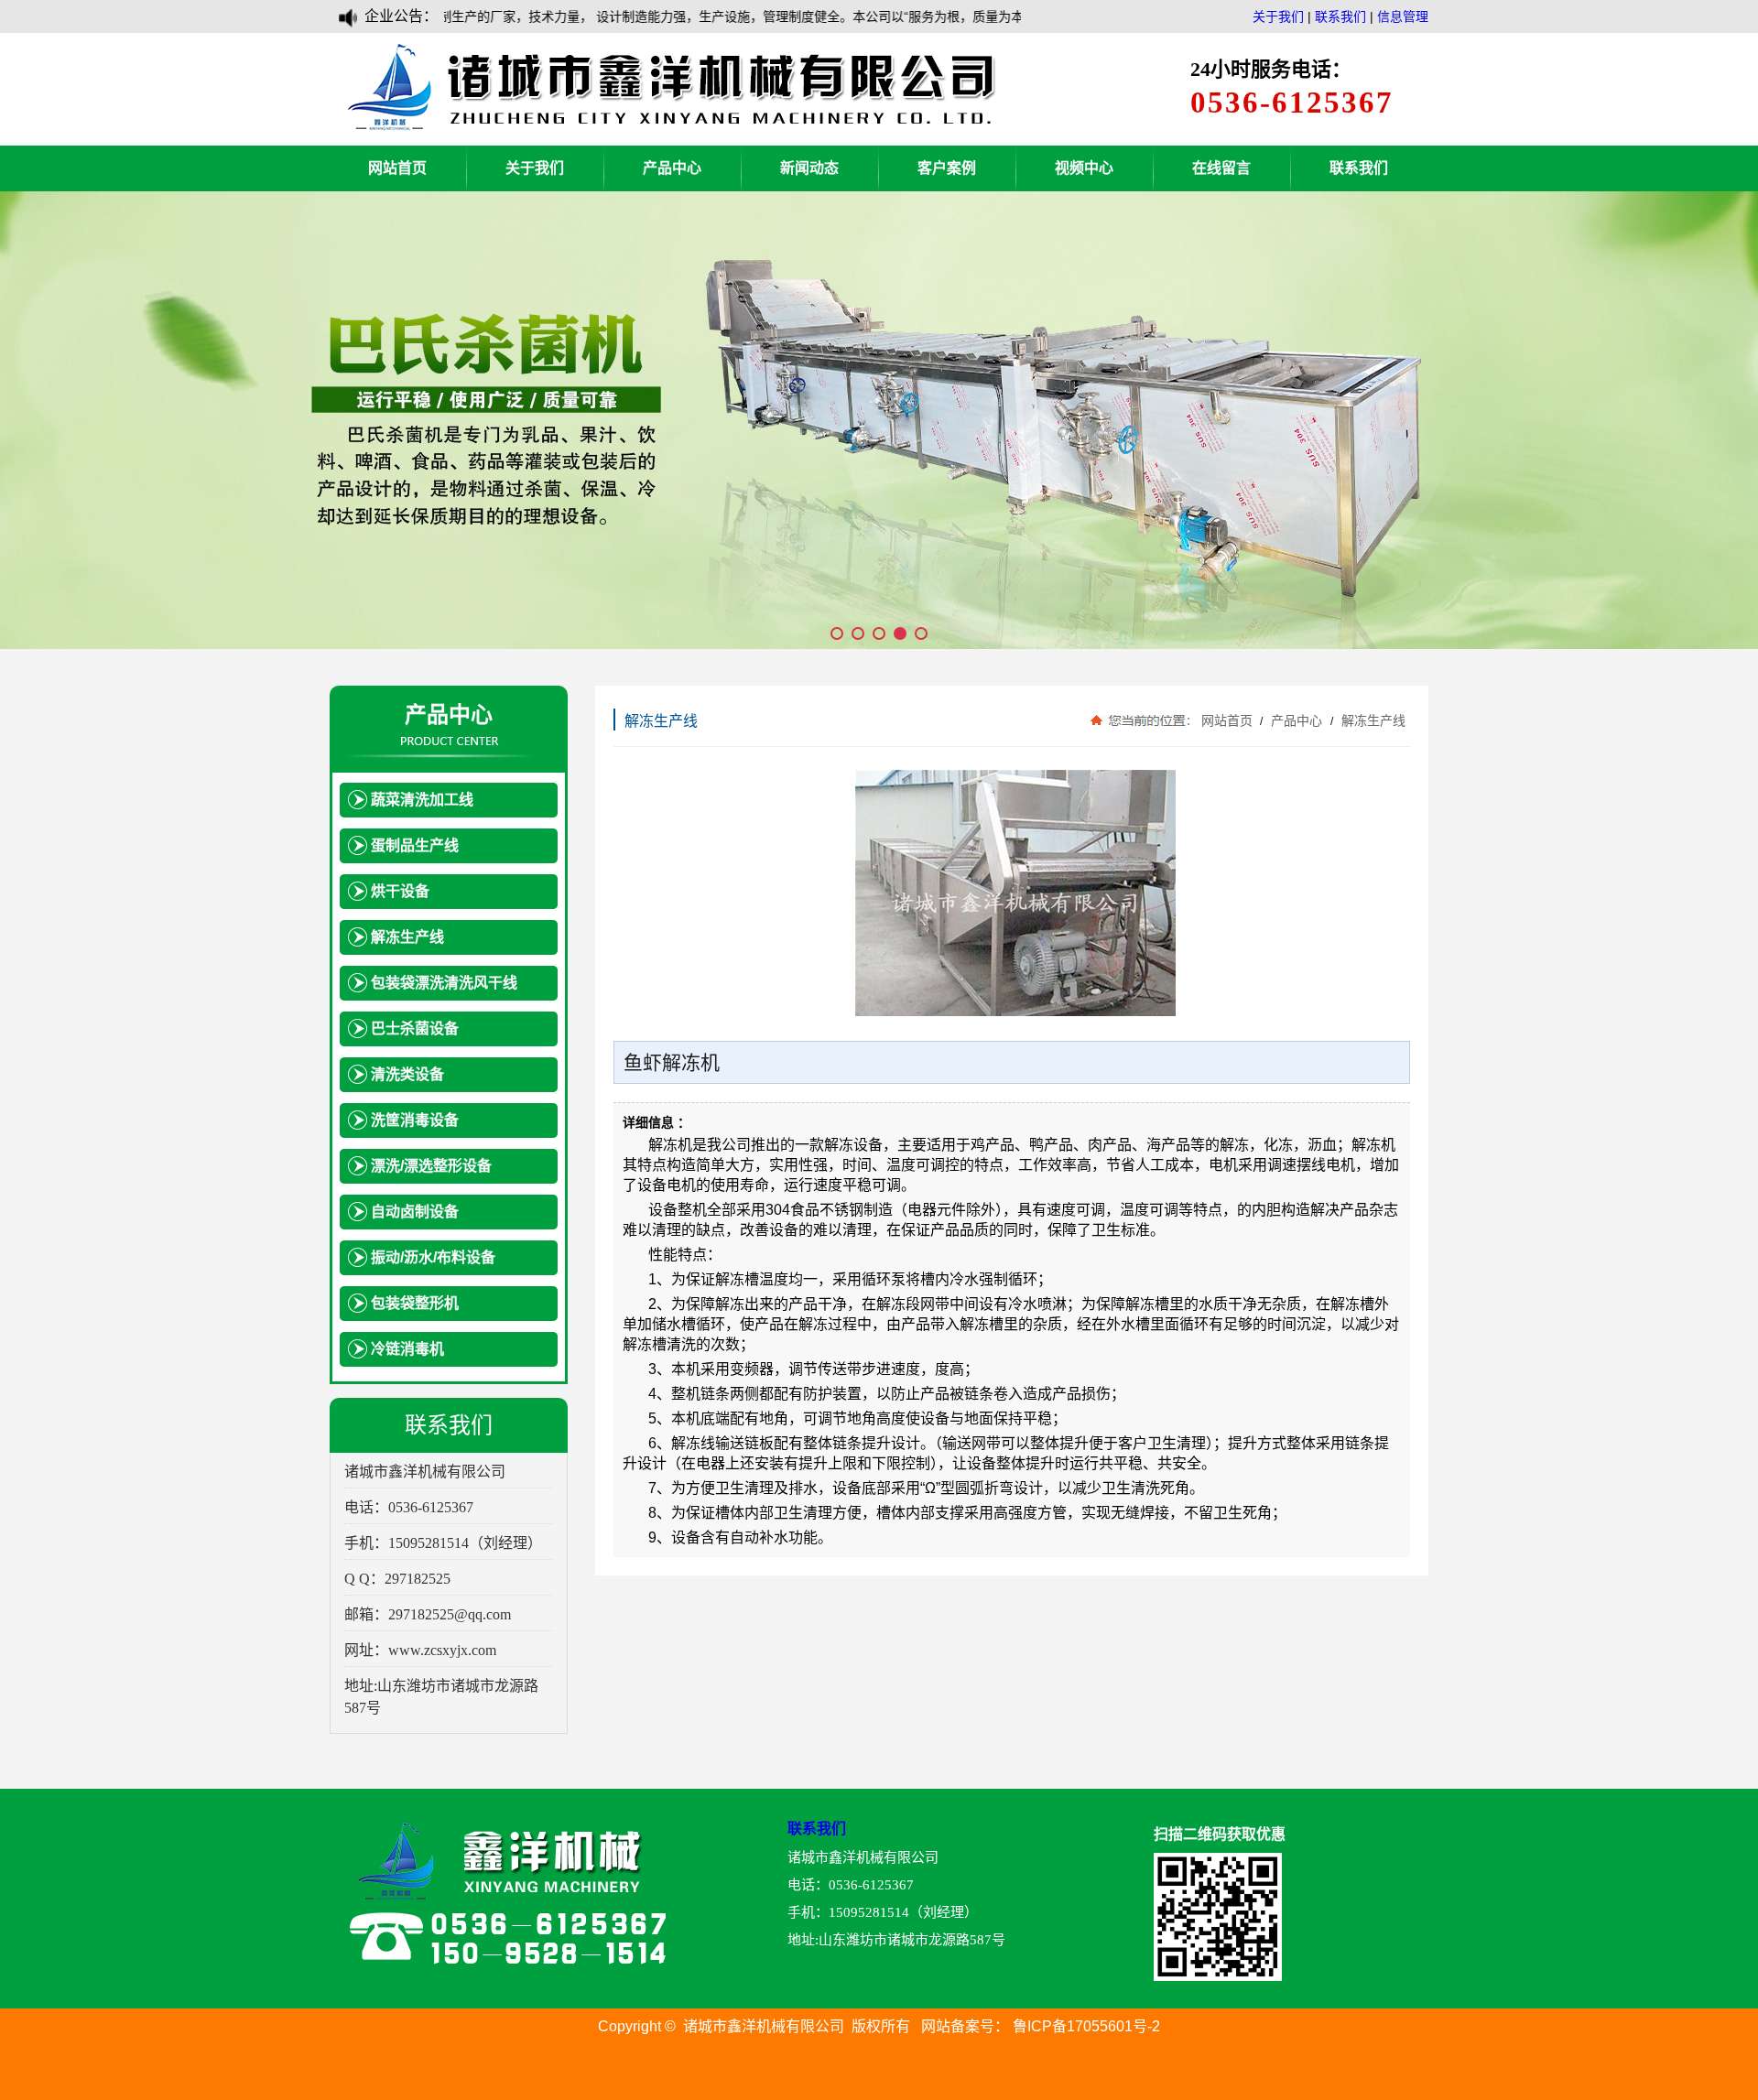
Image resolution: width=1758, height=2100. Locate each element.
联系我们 (1340, 16)
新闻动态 (809, 168)
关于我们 (1278, 16)
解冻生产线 (1372, 720)
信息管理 (1403, 16)
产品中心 (672, 168)
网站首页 (397, 168)
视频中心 (1084, 168)
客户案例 (947, 168)
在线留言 (1221, 168)
